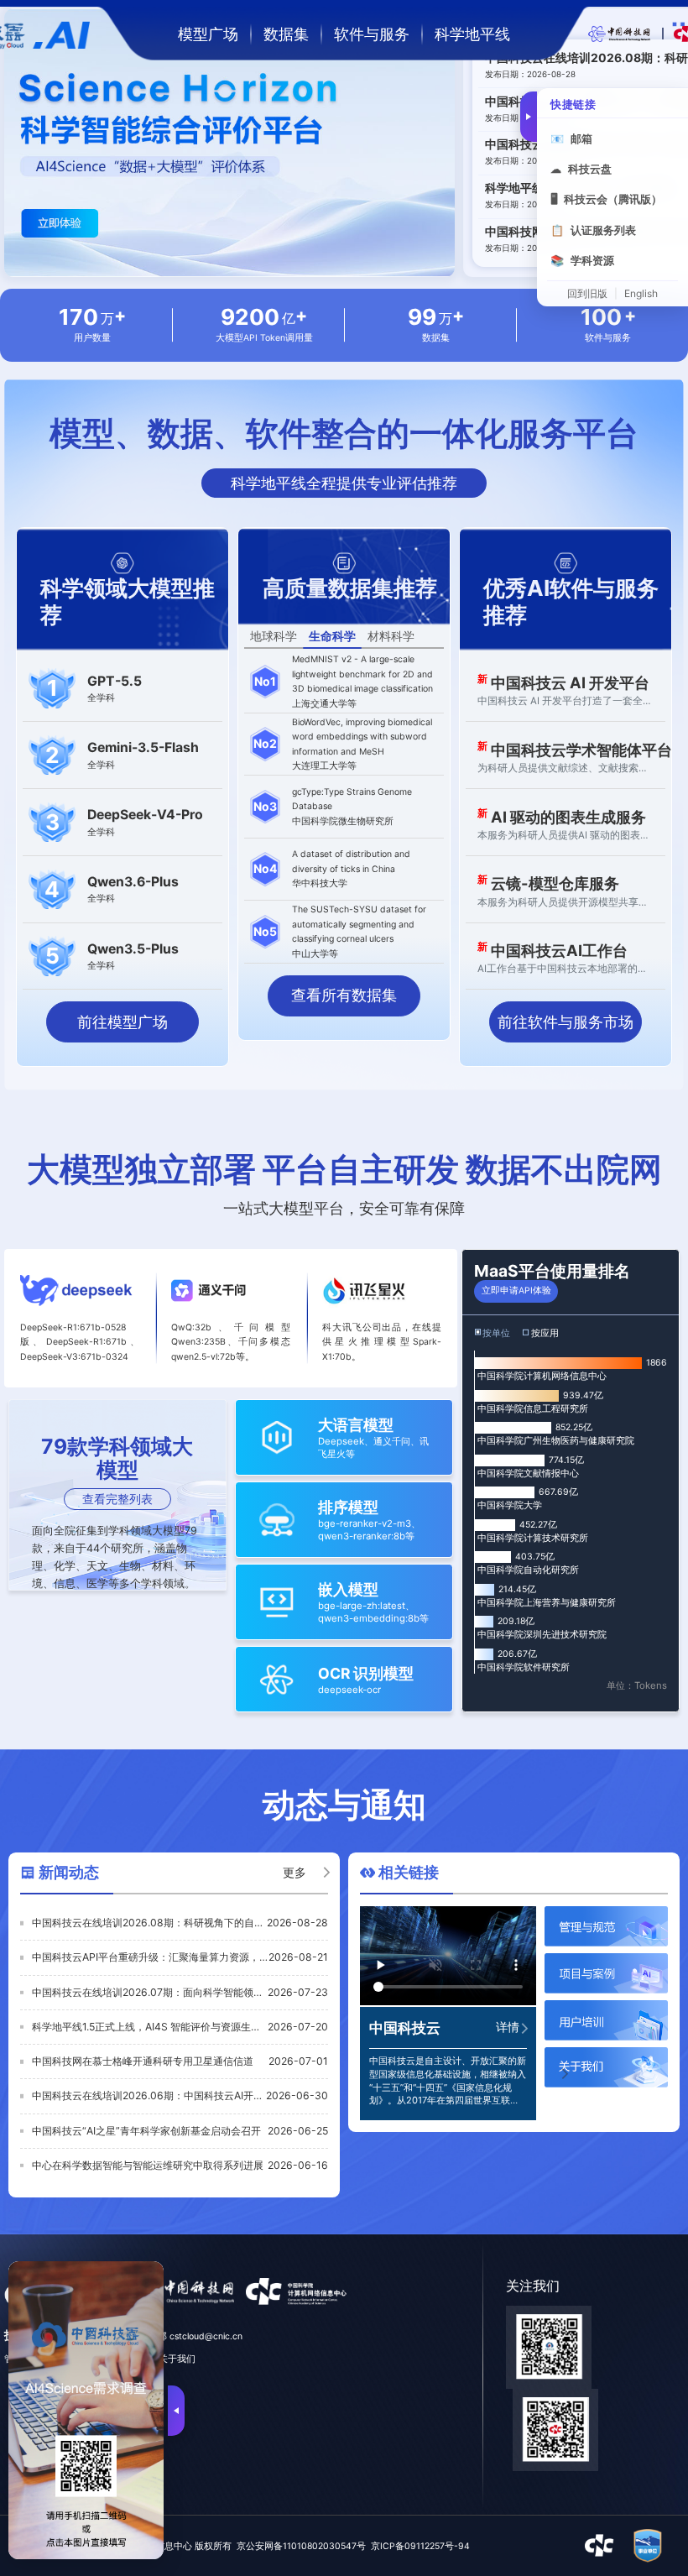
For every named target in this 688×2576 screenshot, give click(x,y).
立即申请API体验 (516, 1291)
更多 (294, 1873)
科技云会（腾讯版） (606, 199)
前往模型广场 (122, 1022)
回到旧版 (587, 294)
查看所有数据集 (344, 995)
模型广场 (208, 34)
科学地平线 (472, 34)
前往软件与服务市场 (566, 1022)
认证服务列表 (593, 230)
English (641, 294)
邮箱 (571, 138)
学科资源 (582, 260)
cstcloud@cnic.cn (206, 2336)
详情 (508, 2027)
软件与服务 (372, 34)
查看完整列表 (117, 1499)
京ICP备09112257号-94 (420, 2546)
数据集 (286, 34)
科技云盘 (581, 169)
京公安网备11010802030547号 (301, 2546)
